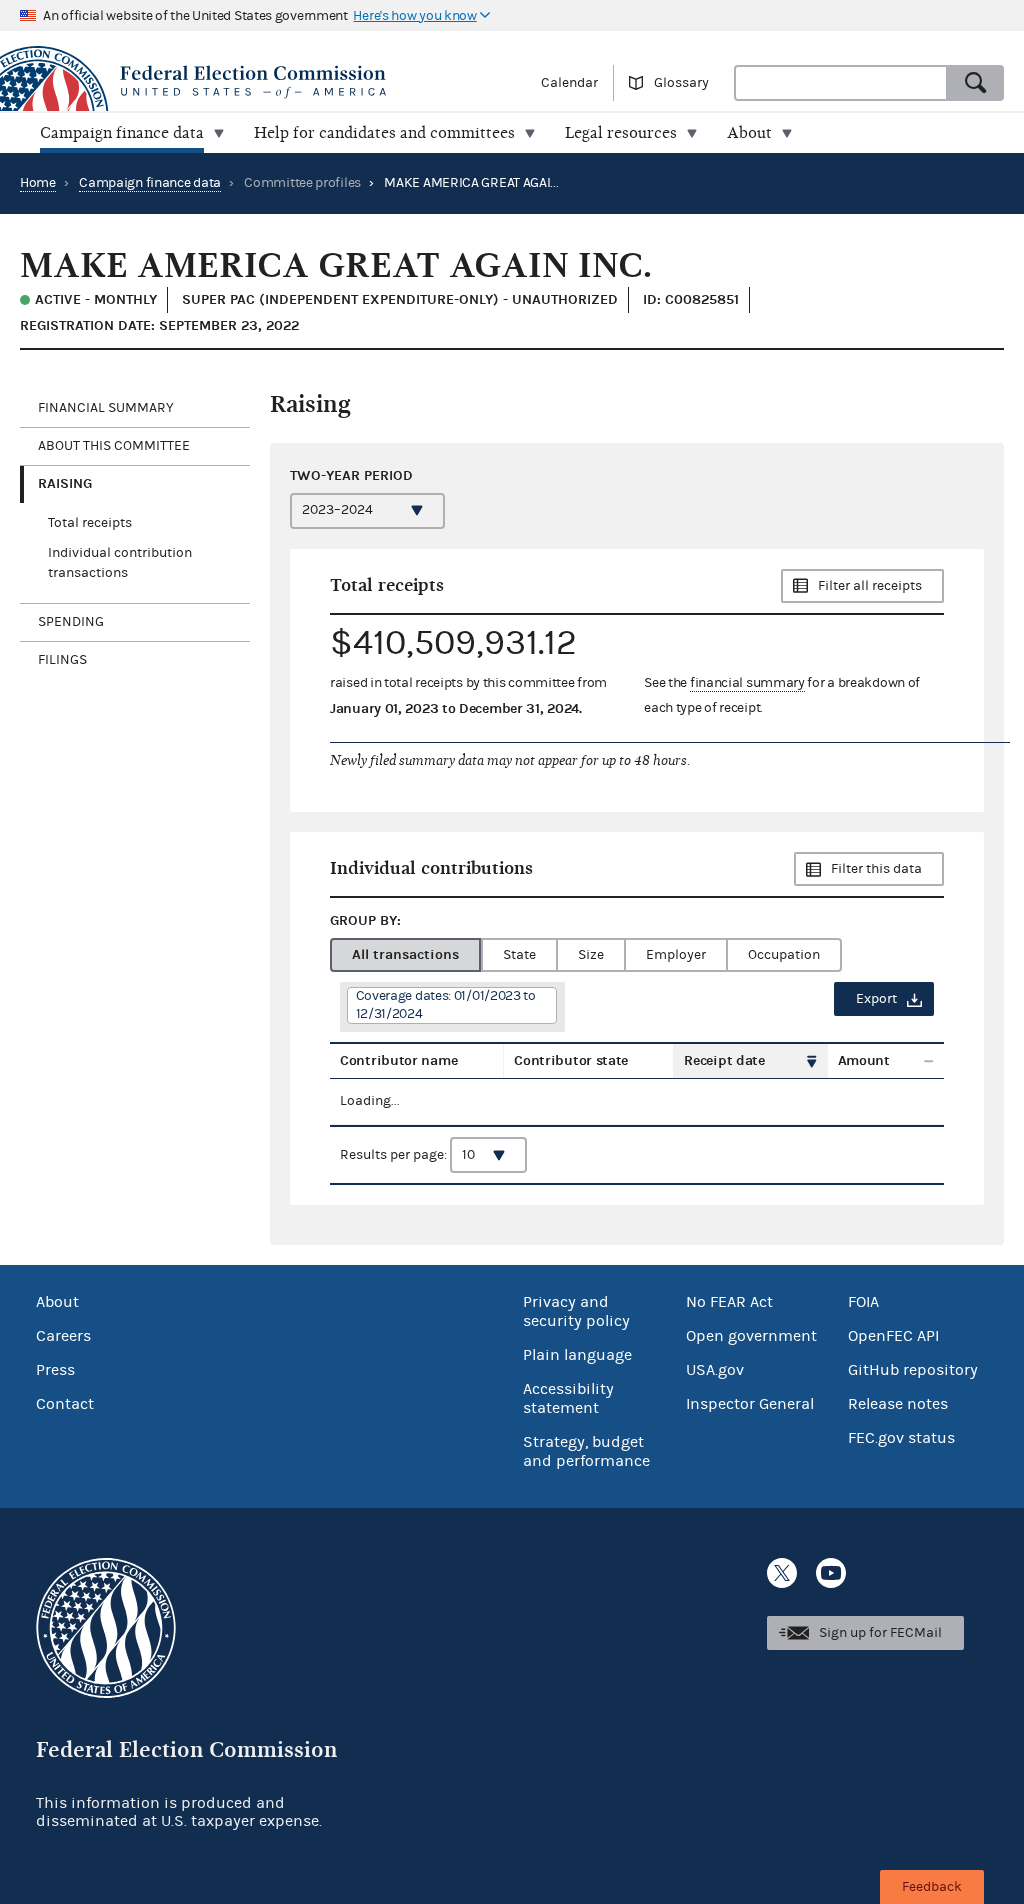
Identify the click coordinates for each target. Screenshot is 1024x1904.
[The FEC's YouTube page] (831, 1573)
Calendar (569, 83)
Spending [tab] (71, 622)
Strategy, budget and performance (586, 1451)
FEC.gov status (901, 1438)
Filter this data (876, 869)
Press (55, 1370)
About (57, 1302)
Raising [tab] (65, 483)
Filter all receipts (870, 586)
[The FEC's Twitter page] (782, 1573)
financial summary (747, 683)
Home (38, 183)
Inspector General (750, 1404)
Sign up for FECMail (880, 1633)
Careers (63, 1336)
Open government (751, 1336)
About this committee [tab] (114, 446)
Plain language (577, 1355)
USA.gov (715, 1370)
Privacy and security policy (576, 1311)
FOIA (863, 1302)
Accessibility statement (568, 1398)
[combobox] (841, 83)
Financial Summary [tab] (106, 408)
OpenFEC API (893, 1336)
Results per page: (395, 1155)
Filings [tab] (62, 660)
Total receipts (90, 523)
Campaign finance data (150, 183)
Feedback (932, 1887)
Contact (65, 1404)
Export (876, 999)
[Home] (256, 82)
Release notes (898, 1404)
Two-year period (351, 475)
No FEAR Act (729, 1302)
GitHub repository (913, 1370)
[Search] (976, 83)
